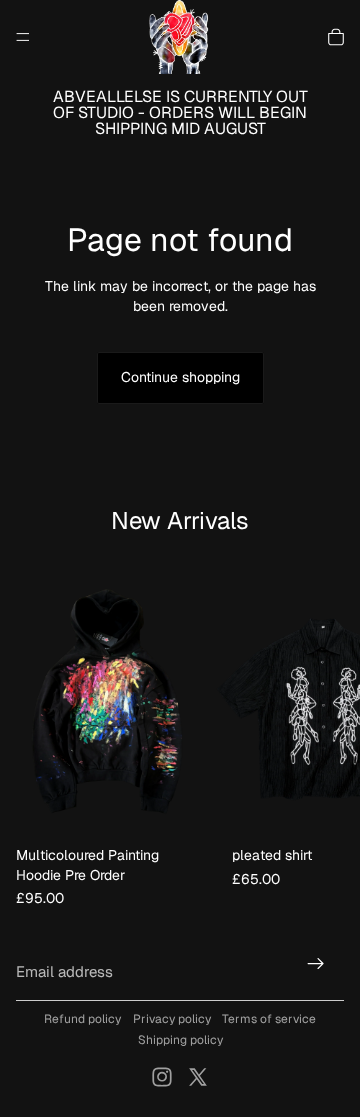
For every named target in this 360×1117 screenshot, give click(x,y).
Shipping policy (180, 1040)
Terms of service (269, 1019)
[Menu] (23, 37)
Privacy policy (172, 1019)
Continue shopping (180, 377)
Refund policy (82, 1019)
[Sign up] (315, 964)
